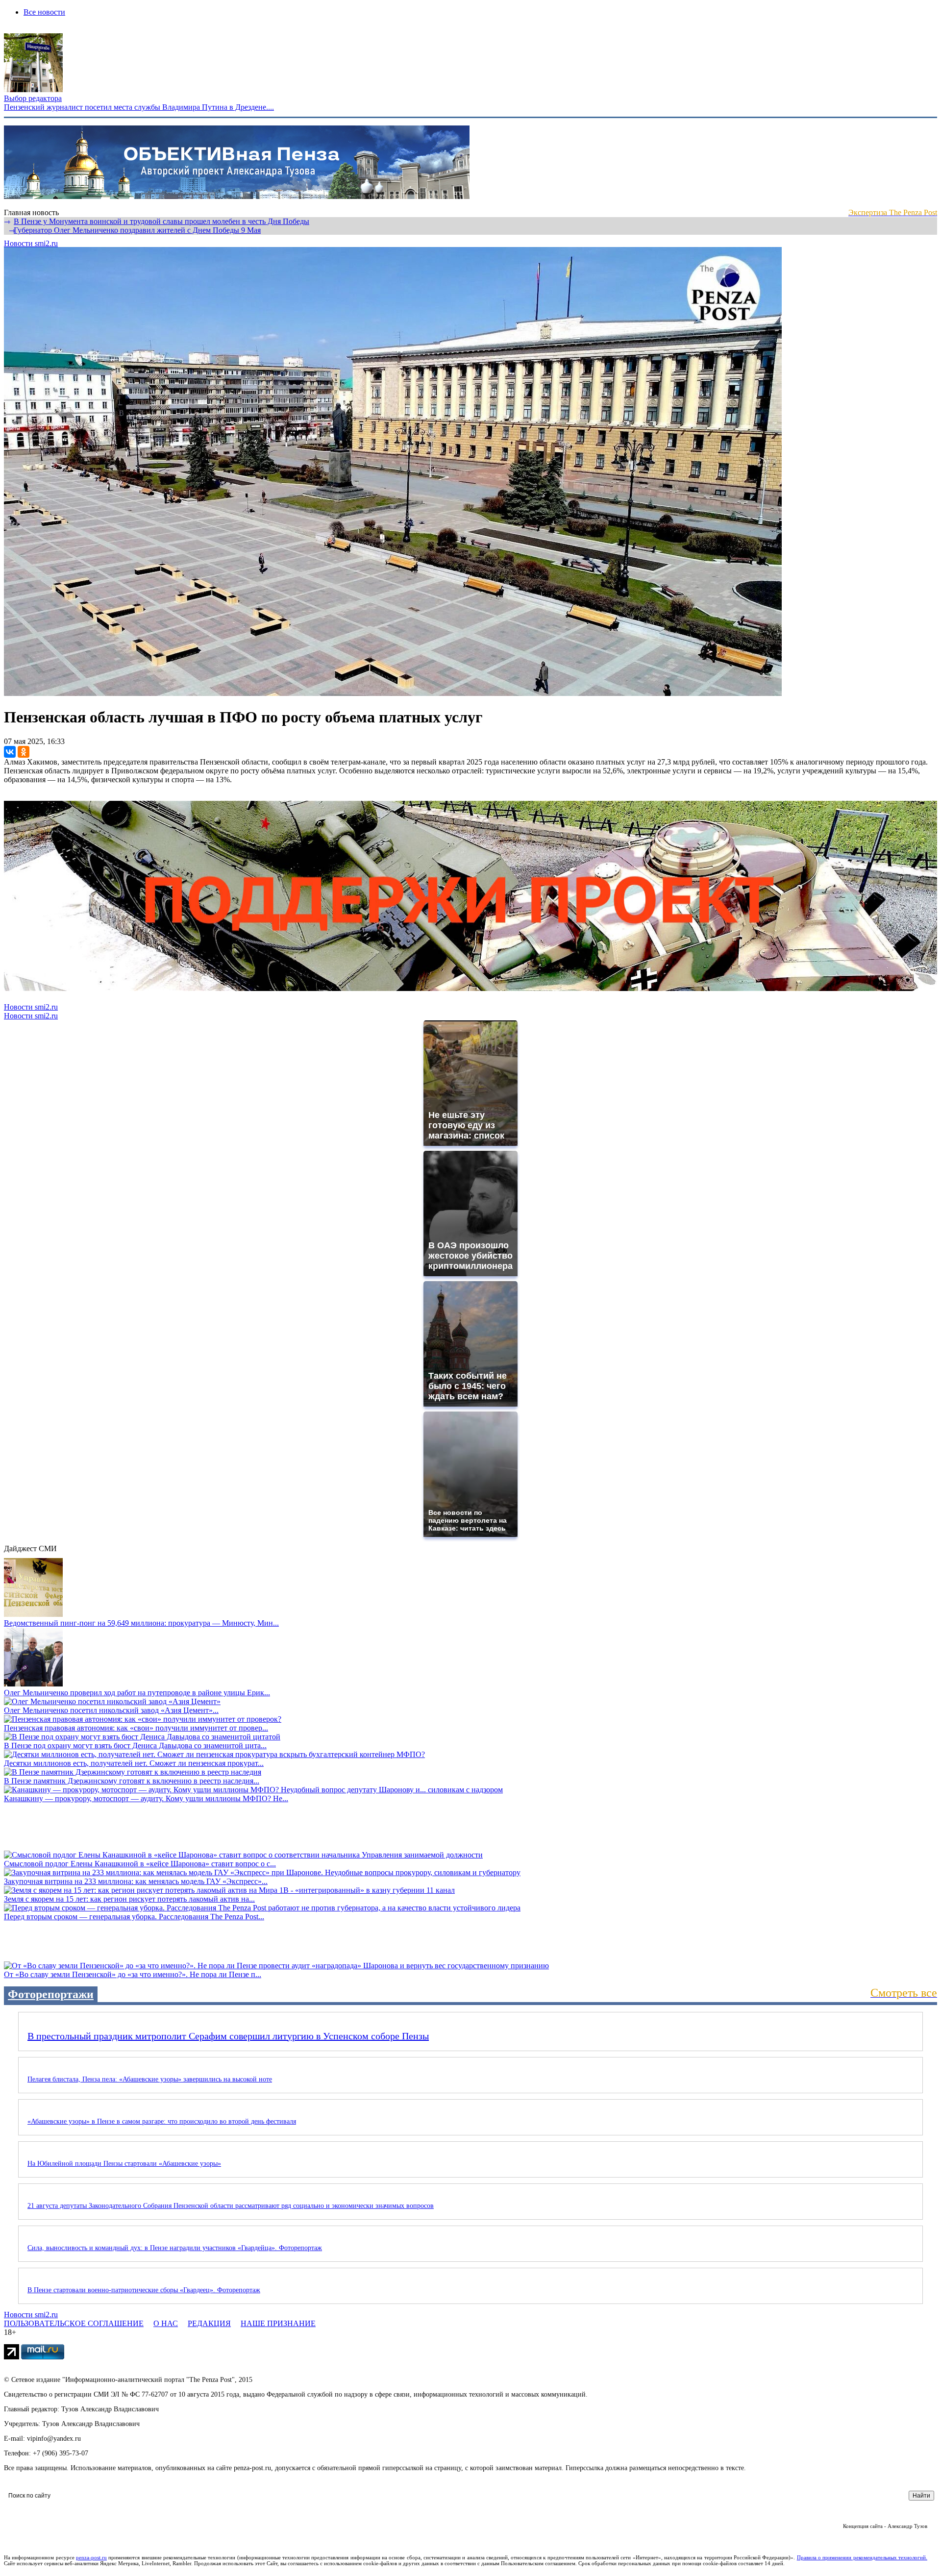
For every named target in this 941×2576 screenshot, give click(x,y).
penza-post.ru (91, 2557)
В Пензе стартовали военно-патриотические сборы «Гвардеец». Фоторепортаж (144, 2290)
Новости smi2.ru (31, 243)
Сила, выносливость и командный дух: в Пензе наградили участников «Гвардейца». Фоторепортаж (175, 2248)
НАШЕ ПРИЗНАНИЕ (278, 2323)
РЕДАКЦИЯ (209, 2323)
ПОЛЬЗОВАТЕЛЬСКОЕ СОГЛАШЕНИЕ (74, 2323)
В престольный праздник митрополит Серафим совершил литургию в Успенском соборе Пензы (228, 2036)
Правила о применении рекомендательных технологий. (862, 2557)
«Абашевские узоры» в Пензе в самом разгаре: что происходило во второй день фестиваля (162, 2121)
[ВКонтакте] (10, 752)
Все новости (44, 12)
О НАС (166, 2323)
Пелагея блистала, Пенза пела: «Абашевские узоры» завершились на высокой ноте (150, 2079)
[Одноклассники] (24, 752)
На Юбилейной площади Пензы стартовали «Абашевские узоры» (124, 2164)
